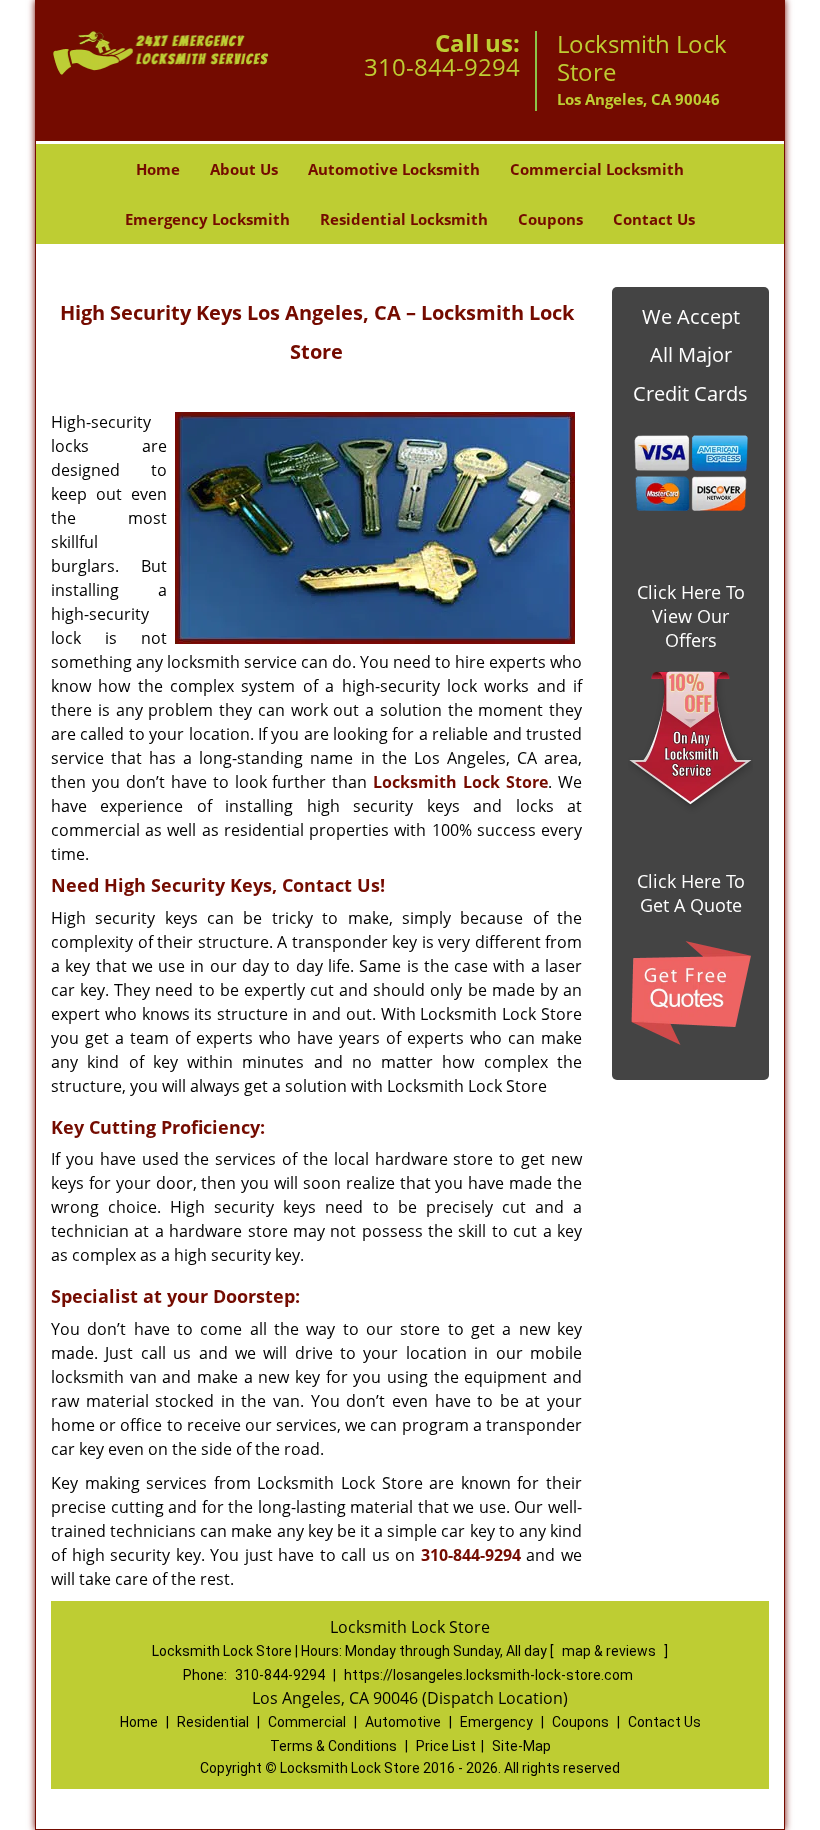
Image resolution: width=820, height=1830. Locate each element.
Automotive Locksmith (394, 169)
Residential (213, 1722)
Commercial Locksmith (597, 169)
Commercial (307, 1722)
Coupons (550, 219)
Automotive (403, 1722)
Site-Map (521, 1746)
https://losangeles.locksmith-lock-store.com (488, 1675)
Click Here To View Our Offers (691, 616)
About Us (244, 169)
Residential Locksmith (404, 219)
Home (158, 169)
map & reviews (610, 1651)
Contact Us (654, 219)
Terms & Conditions (333, 1746)
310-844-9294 (442, 66)
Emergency (496, 1722)
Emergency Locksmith (207, 219)
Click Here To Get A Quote (691, 893)
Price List (446, 1746)
